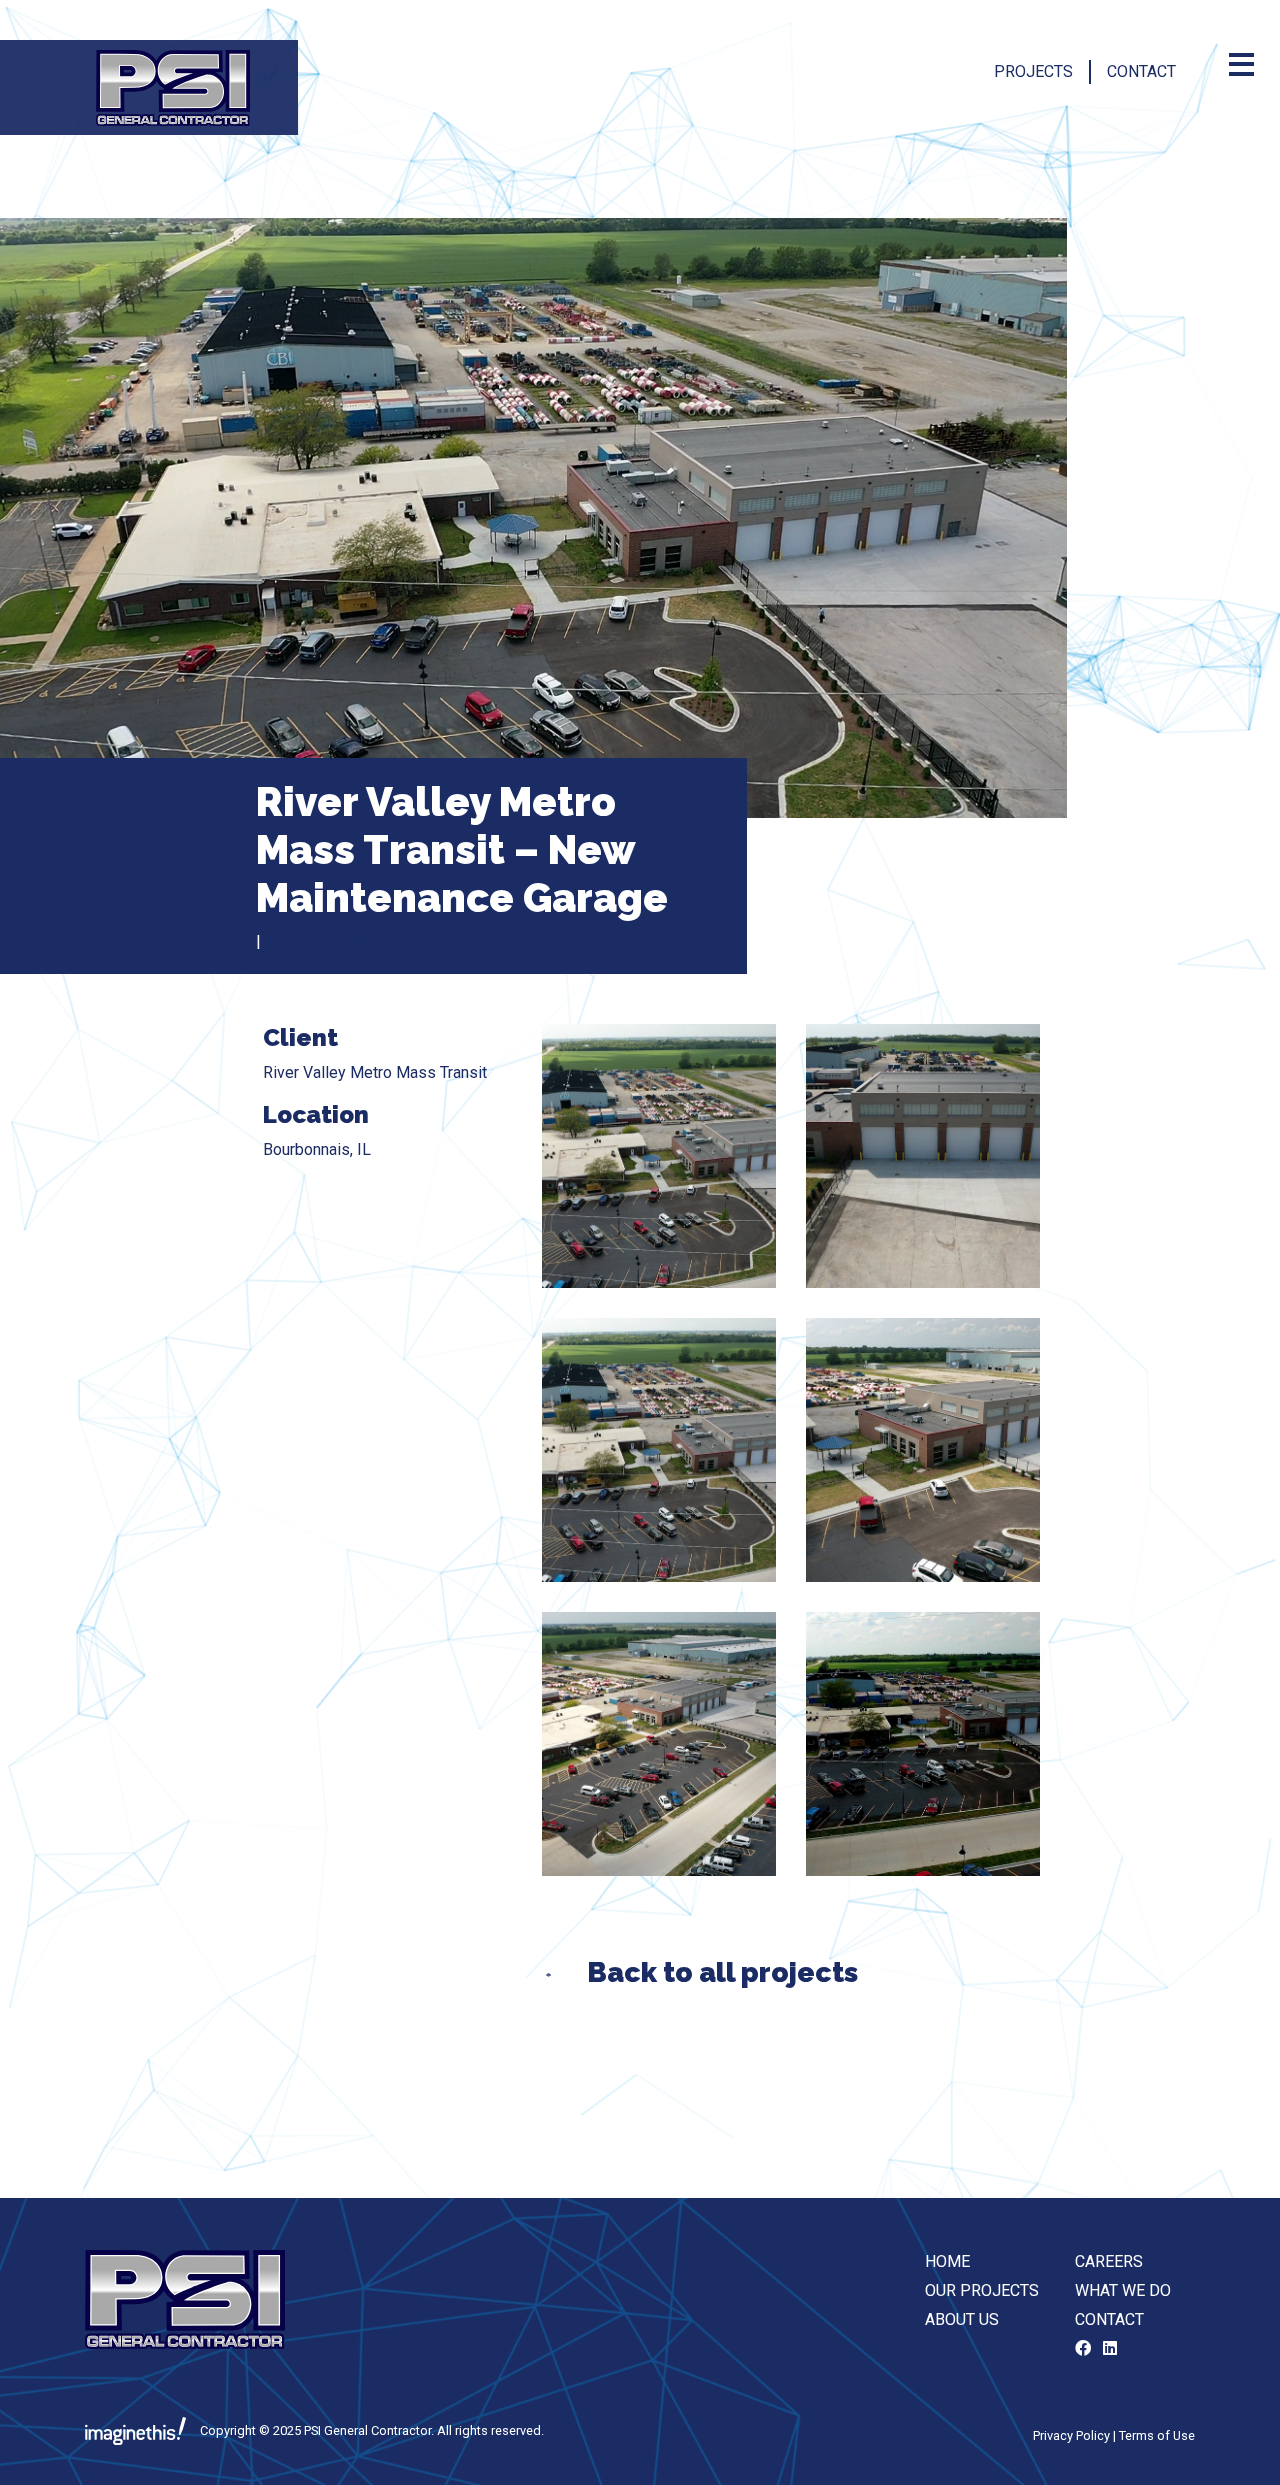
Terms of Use (1157, 2435)
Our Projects (982, 2290)
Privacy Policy (1071, 2435)
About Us (962, 2319)
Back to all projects (722, 1972)
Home (947, 2261)
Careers (1109, 2261)
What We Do (1123, 2290)
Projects (1033, 71)
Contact (1141, 71)
